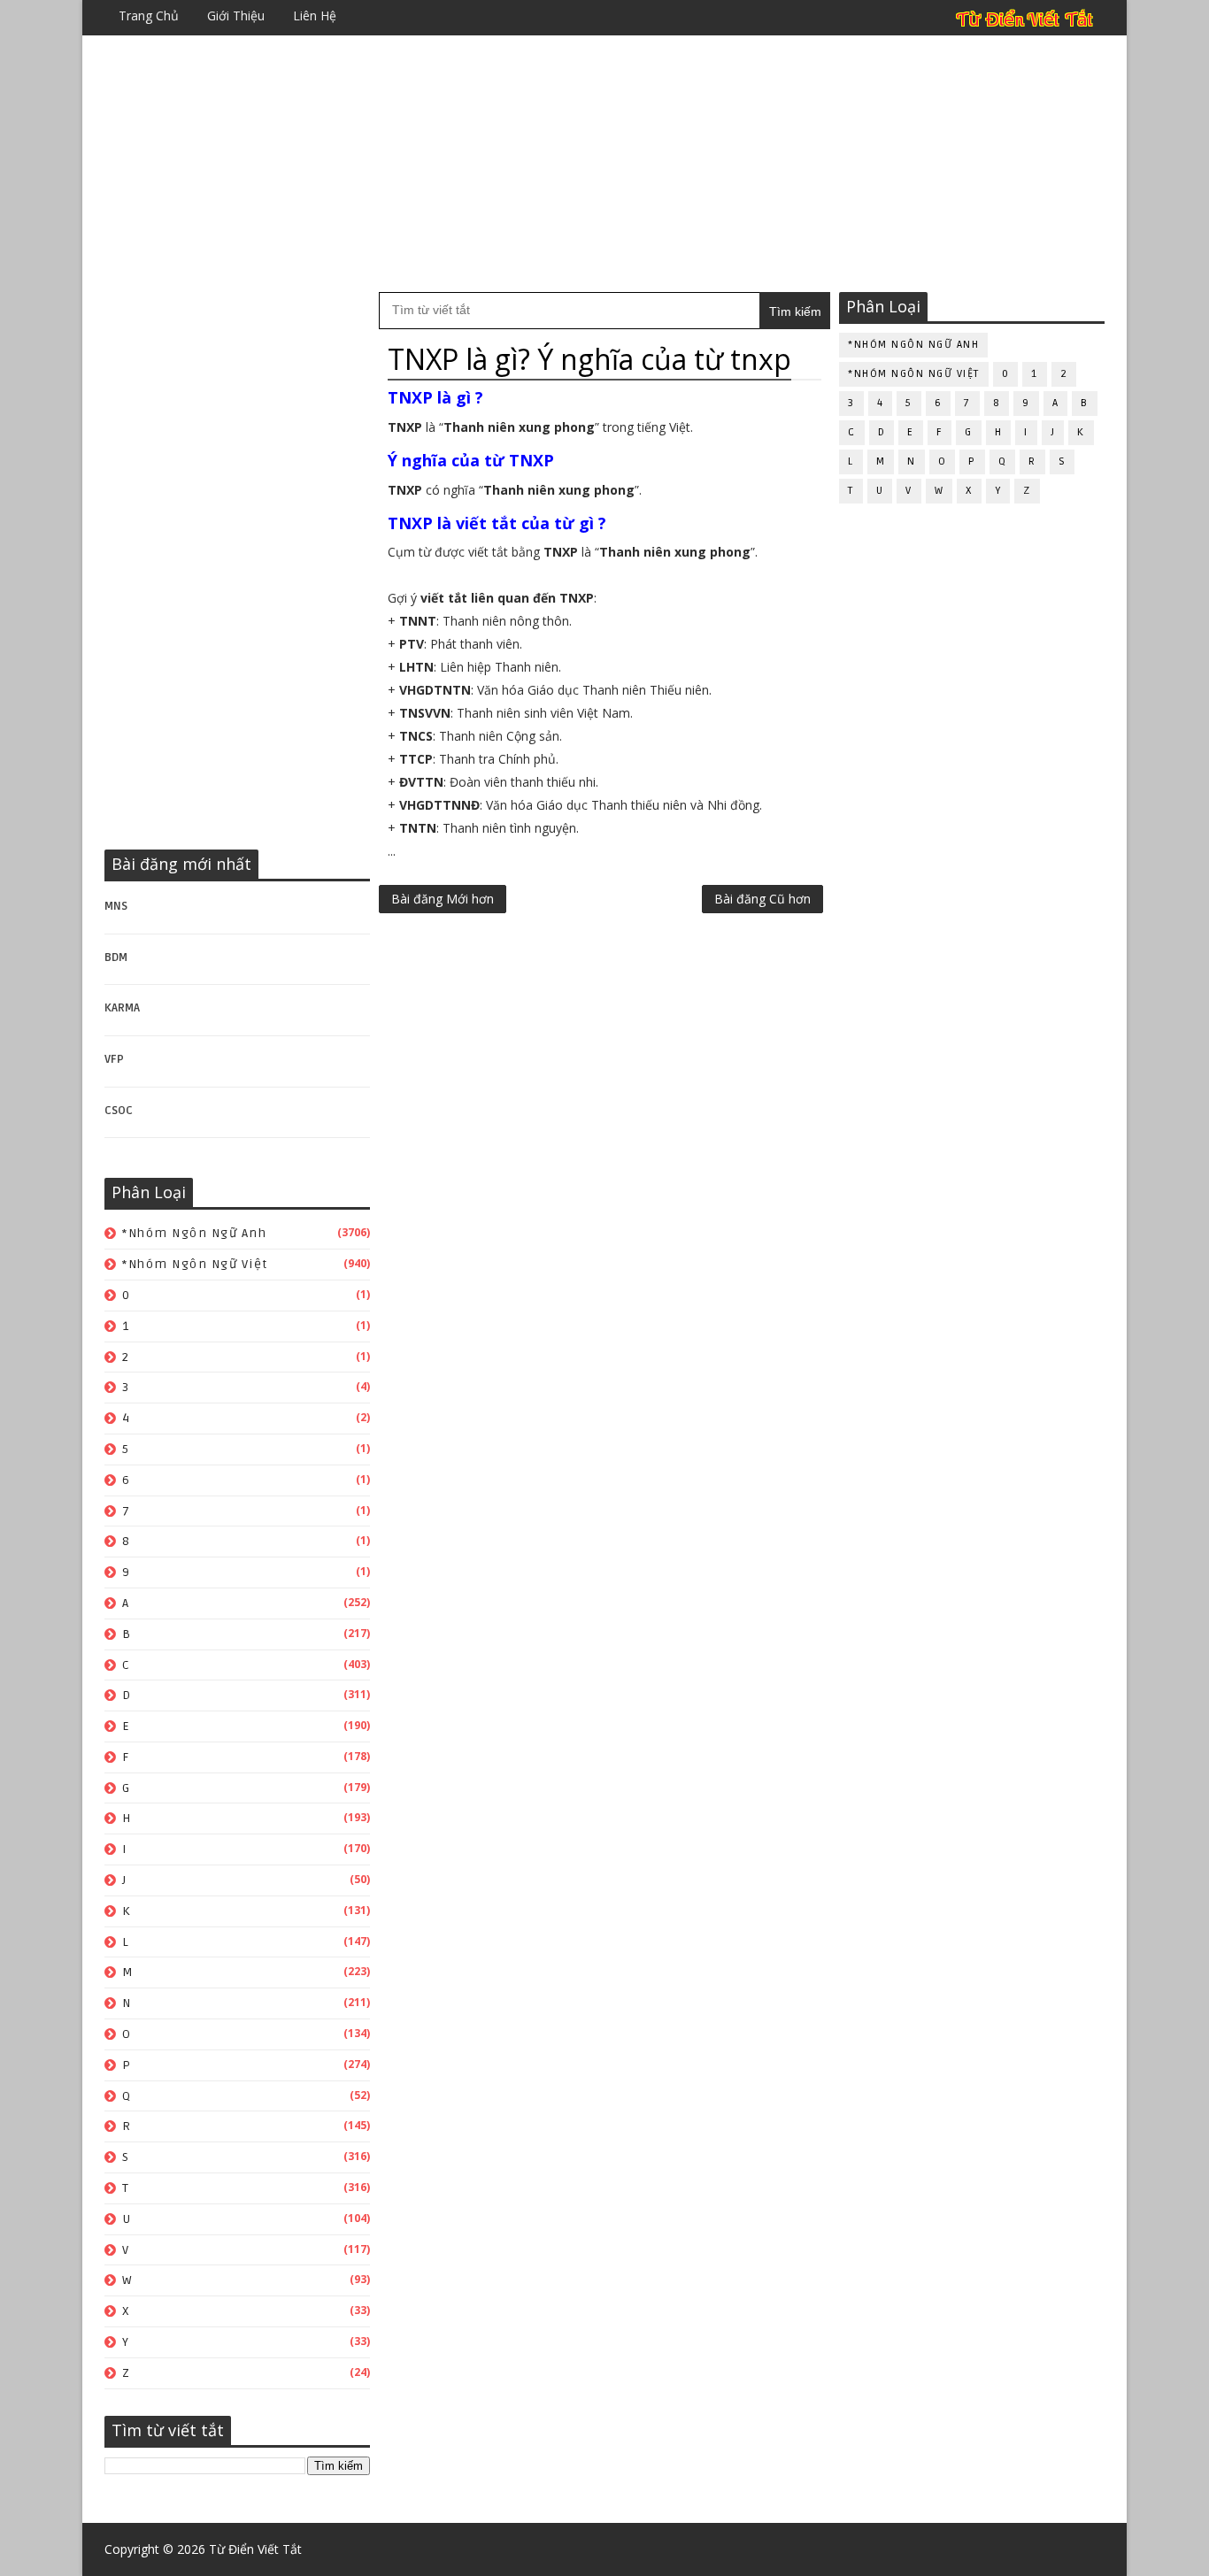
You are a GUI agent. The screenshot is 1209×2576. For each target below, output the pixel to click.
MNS (116, 906)
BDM (116, 957)
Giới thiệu (236, 15)
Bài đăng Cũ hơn (762, 899)
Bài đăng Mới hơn (443, 899)
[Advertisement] (604, 164)
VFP (114, 1059)
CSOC (119, 1111)
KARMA (122, 1008)
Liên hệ (315, 15)
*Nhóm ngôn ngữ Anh (194, 1233)
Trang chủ (149, 15)
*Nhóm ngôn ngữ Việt (195, 1264)
